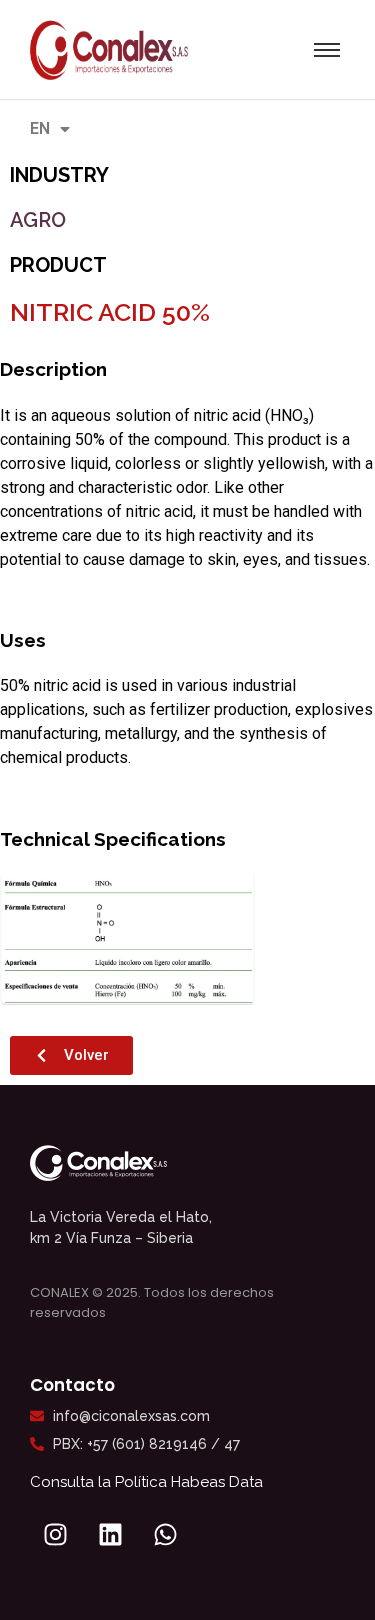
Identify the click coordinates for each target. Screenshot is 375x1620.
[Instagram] (55, 1535)
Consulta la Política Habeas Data (146, 1482)
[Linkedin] (110, 1535)
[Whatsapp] (165, 1535)
